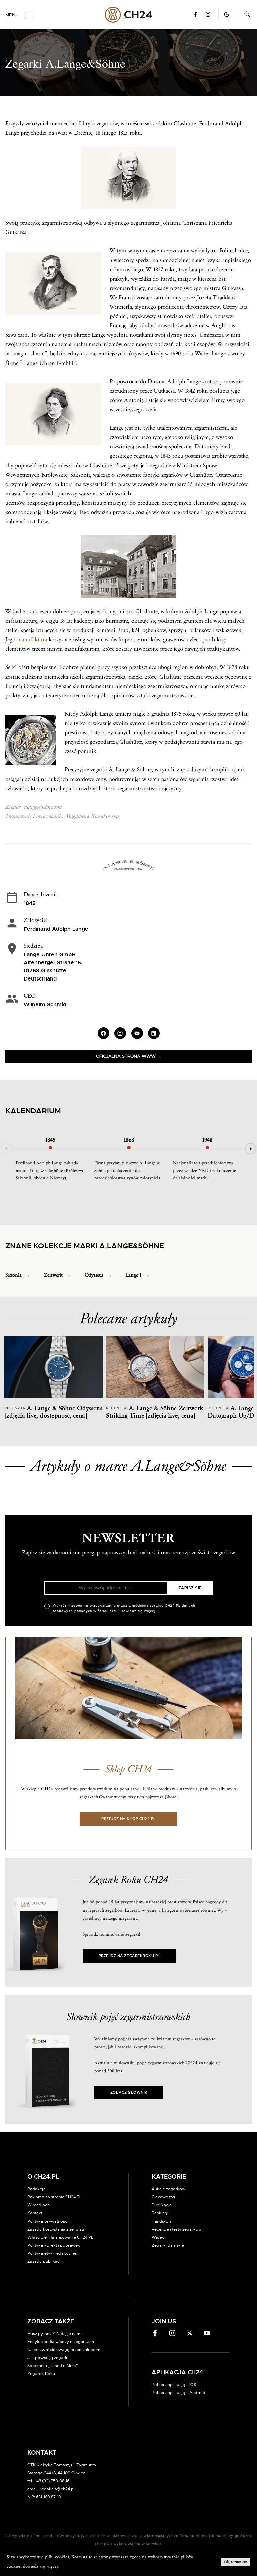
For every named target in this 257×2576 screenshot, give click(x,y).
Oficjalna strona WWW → (129, 1057)
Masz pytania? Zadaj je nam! (54, 2334)
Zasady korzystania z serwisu (56, 2229)
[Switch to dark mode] (227, 14)
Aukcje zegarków (168, 2189)
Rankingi (160, 2213)
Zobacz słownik (129, 2093)
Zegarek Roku (41, 2374)
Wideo (158, 2237)
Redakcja (36, 2189)
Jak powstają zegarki (48, 2358)
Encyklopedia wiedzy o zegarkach (61, 2342)
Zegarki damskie (168, 2245)
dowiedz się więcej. (41, 2566)
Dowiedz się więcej (138, 1611)
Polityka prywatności (48, 2221)
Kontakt (35, 2213)
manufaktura (32, 640)
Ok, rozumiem (236, 2562)
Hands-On (161, 2221)
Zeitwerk (53, 1275)
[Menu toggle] (28, 15)
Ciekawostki (163, 2197)
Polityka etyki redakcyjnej (52, 2253)
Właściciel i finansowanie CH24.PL (60, 2237)
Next (251, 1149)
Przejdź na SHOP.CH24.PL (128, 1819)
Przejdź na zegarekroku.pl (129, 1956)
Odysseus (94, 1275)
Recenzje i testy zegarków (177, 2229)
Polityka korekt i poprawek (54, 2245)
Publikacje (162, 2205)
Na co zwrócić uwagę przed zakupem (64, 2350)
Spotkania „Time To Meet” (53, 2366)
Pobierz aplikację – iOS (174, 2385)
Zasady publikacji (45, 2261)
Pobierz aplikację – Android (179, 2393)
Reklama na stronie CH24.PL (55, 2197)
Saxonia (14, 1275)
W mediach (38, 2205)
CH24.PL (129, 15)
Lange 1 (134, 1275)
